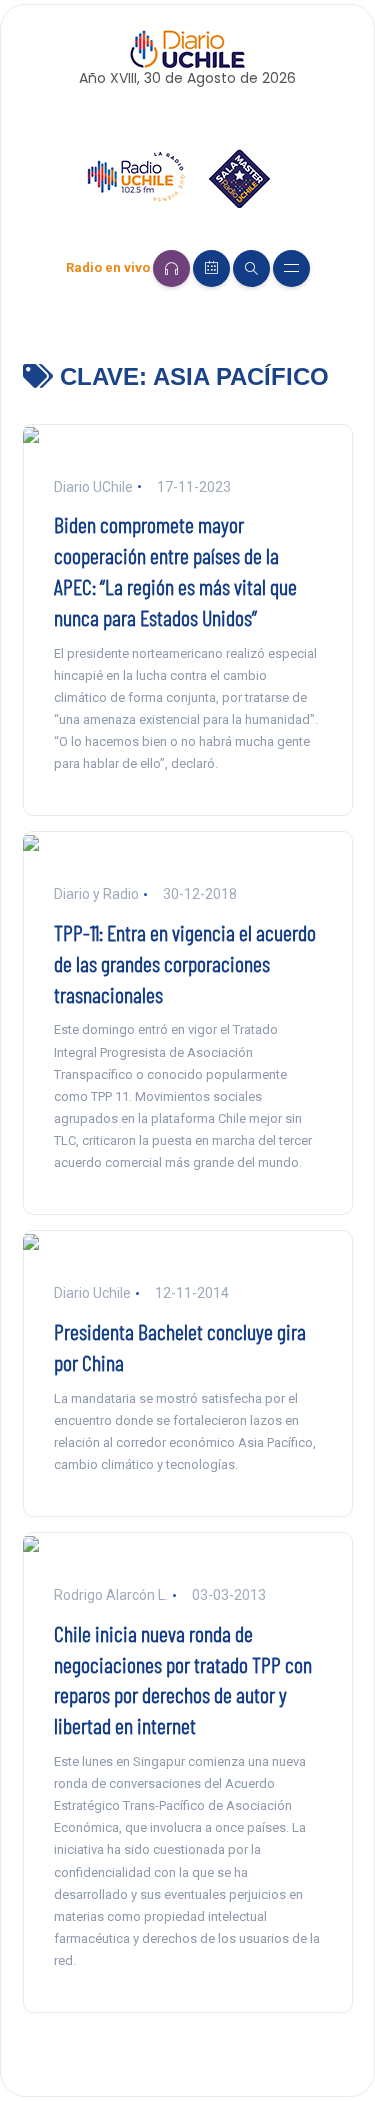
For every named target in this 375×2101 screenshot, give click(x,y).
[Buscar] (251, 268)
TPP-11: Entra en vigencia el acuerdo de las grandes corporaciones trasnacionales (185, 963)
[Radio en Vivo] (171, 268)
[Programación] (211, 268)
